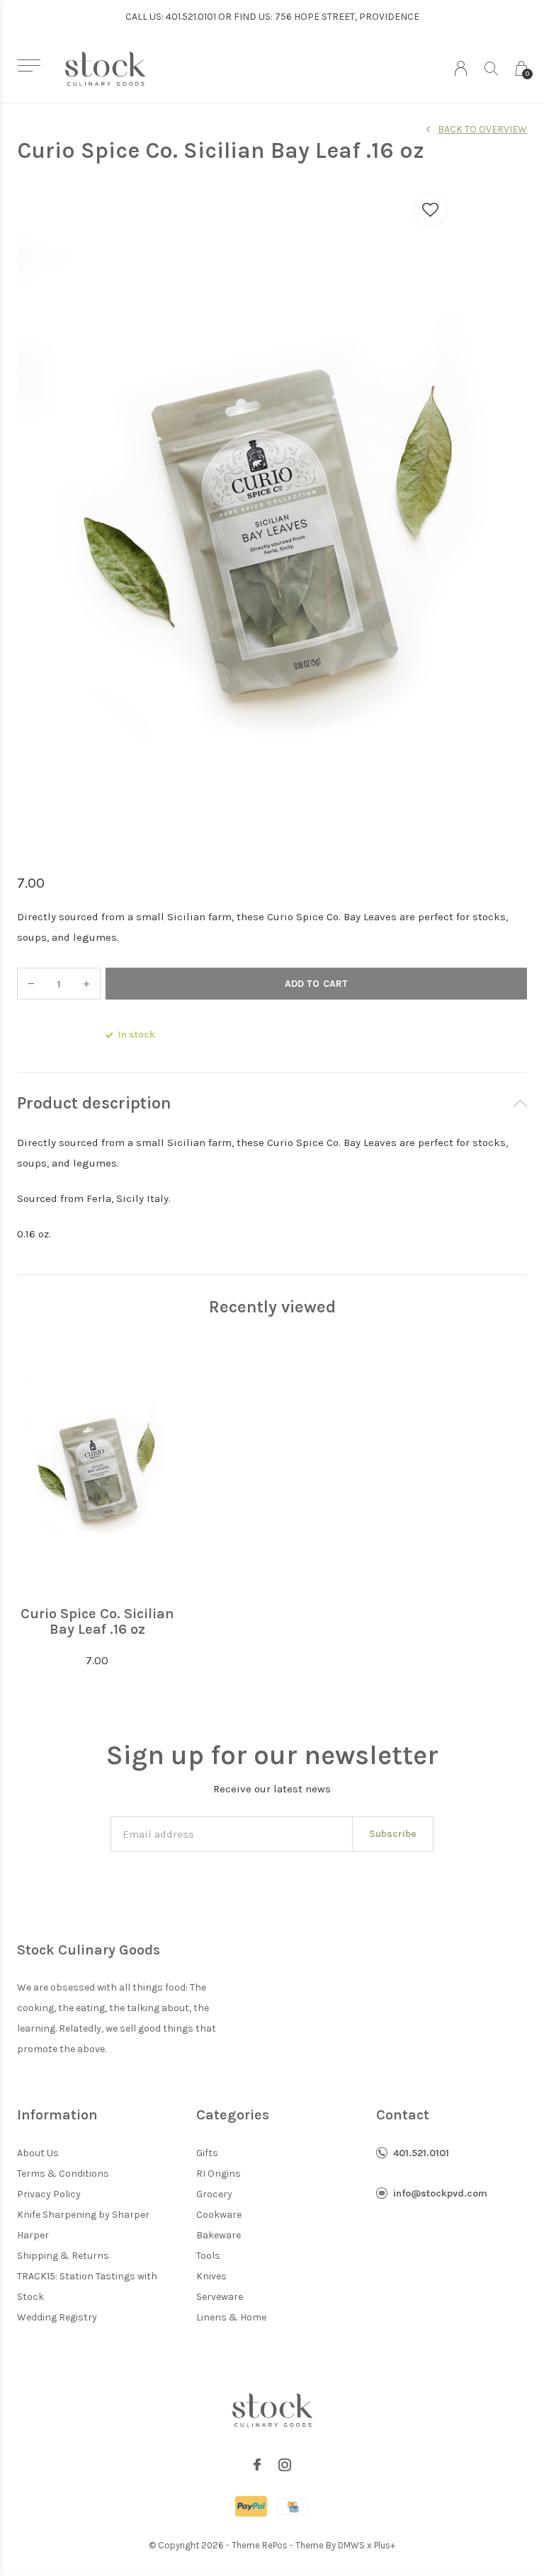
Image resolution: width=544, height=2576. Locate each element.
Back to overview (482, 129)
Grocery (214, 2194)
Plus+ (385, 2545)
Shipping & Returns (63, 2256)
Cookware (219, 2215)
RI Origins (219, 2174)
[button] (29, 65)
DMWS (351, 2545)
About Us (38, 2153)
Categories (233, 2115)
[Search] (491, 68)
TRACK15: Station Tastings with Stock (87, 2286)
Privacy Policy (49, 2194)
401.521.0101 (421, 2153)
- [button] (31, 984)
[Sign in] (461, 68)
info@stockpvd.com (440, 2193)
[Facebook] (257, 2465)
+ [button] (86, 984)
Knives (211, 2276)
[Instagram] (285, 2465)
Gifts (207, 2153)
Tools (208, 2256)
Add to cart (316, 984)
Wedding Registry (57, 2317)
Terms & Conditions (63, 2174)
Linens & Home (231, 2317)
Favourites (431, 210)
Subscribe (393, 1834)
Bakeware (219, 2235)
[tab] (272, 1103)
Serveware (220, 2297)
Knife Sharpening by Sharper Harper (83, 2225)
